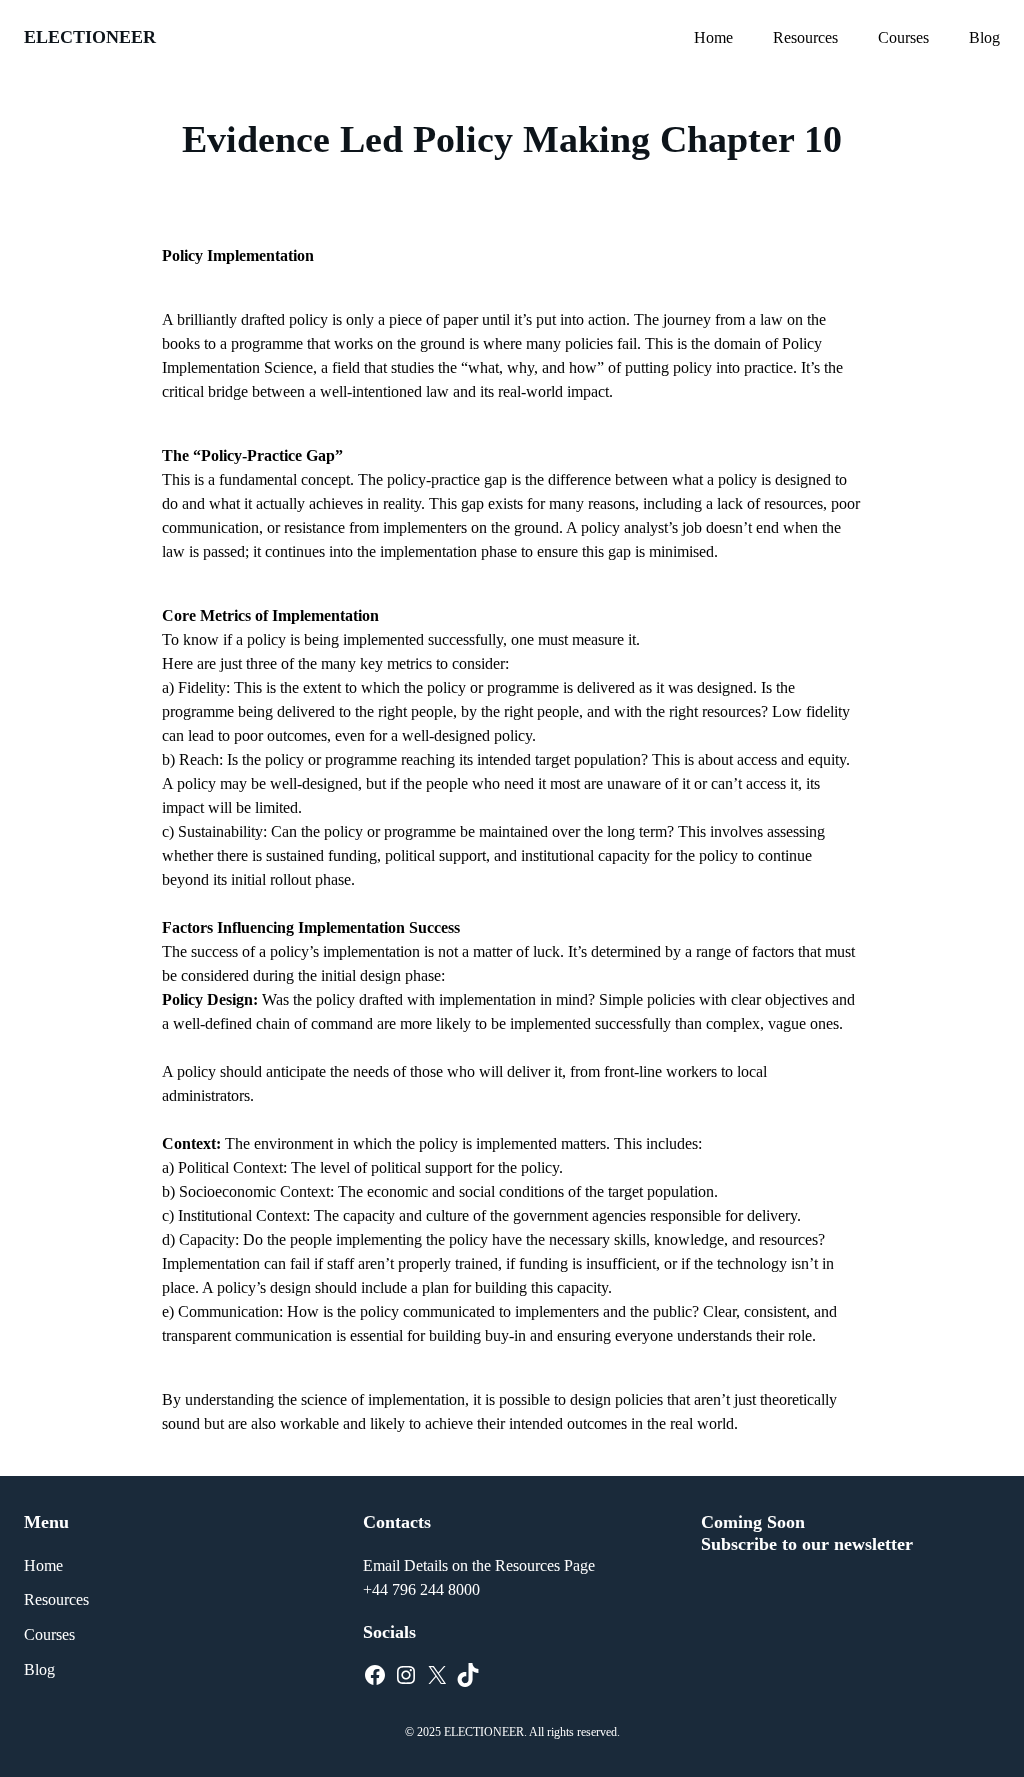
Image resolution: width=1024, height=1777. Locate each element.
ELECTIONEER (90, 37)
